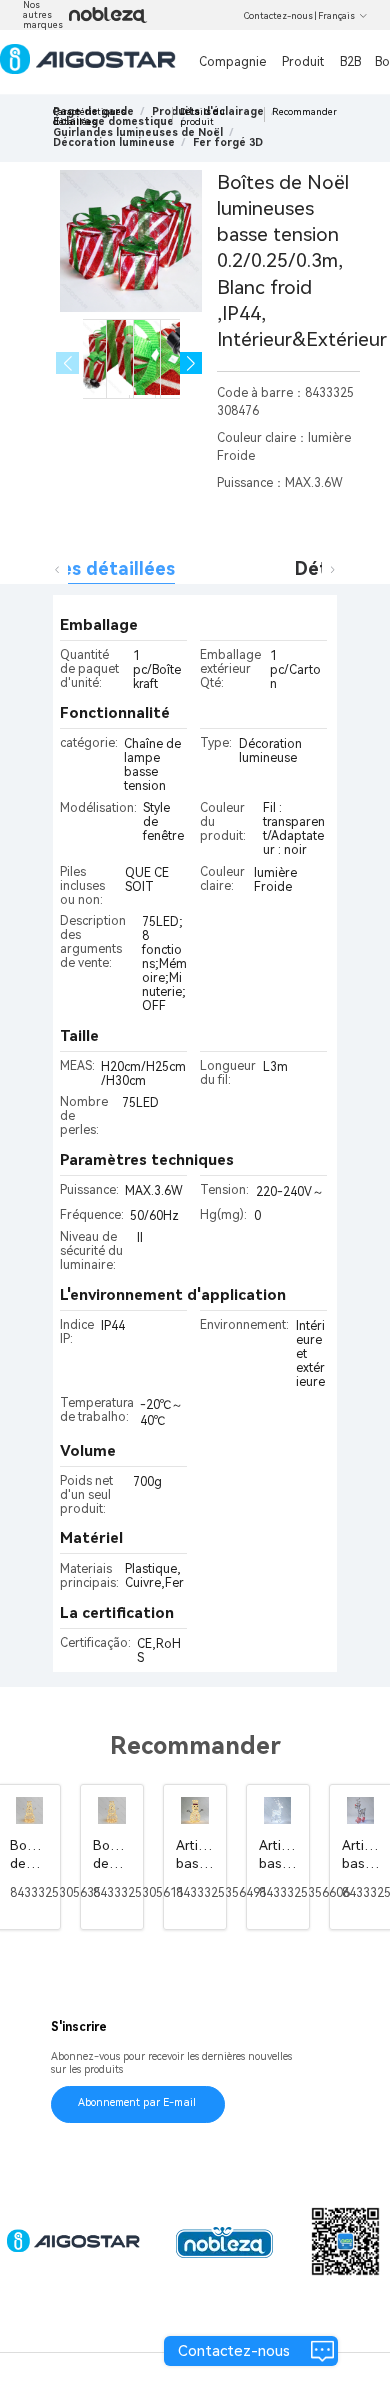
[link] (138, 132)
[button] (191, 363)
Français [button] (336, 16)
